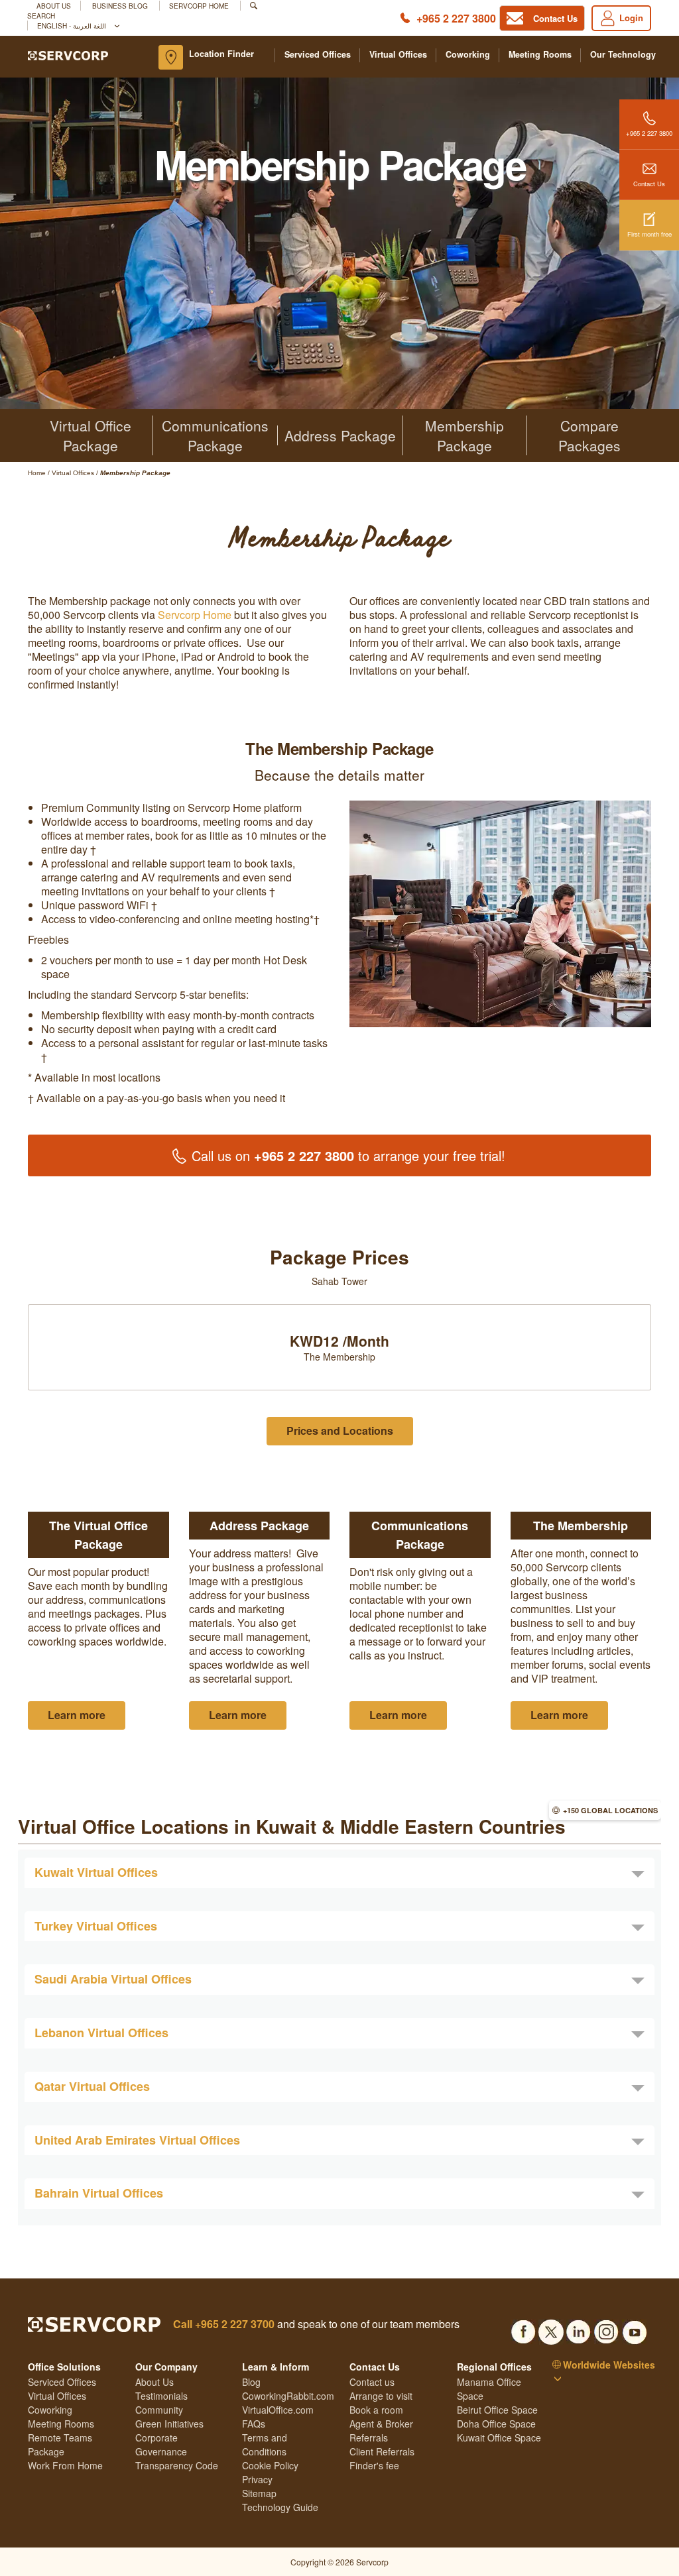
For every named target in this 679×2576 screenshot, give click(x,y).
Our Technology (623, 55)
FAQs (254, 2424)
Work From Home (65, 2465)
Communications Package (215, 435)
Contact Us (649, 184)
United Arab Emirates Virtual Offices (137, 2140)
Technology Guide (280, 2507)
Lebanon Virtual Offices (101, 2033)
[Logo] (68, 54)
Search (41, 16)
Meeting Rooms (540, 55)
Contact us (372, 2382)
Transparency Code (177, 2465)
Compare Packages (589, 435)
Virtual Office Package (91, 435)
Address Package (340, 435)
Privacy (257, 2479)
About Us (54, 6)
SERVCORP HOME (199, 6)
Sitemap (259, 2493)
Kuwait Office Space (499, 2437)
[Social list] (523, 2328)
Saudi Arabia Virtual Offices (113, 1979)
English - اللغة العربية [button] (73, 26)
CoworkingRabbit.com (288, 2396)
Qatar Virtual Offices (92, 2086)
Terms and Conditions (265, 2444)
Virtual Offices (398, 55)
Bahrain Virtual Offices (99, 2193)
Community (159, 2410)
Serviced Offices (318, 55)
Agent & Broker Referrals (381, 2431)
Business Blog (121, 6)
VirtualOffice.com (278, 2410)
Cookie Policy (270, 2465)
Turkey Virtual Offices (96, 1926)
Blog (251, 2382)
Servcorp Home (195, 615)
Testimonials (161, 2396)
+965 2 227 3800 (456, 18)
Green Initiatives (169, 2424)
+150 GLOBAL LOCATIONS (610, 1810)
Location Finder (221, 54)
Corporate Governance (161, 2444)
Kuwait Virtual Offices (96, 1872)
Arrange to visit (381, 2396)
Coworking (468, 55)
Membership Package (464, 435)
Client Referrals (382, 2451)
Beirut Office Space (497, 2410)
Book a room (376, 2410)
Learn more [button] (77, 1715)
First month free (649, 234)
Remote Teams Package (60, 2444)
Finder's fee (374, 2465)
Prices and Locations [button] (340, 1430)
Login (631, 18)
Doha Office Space (496, 2424)
